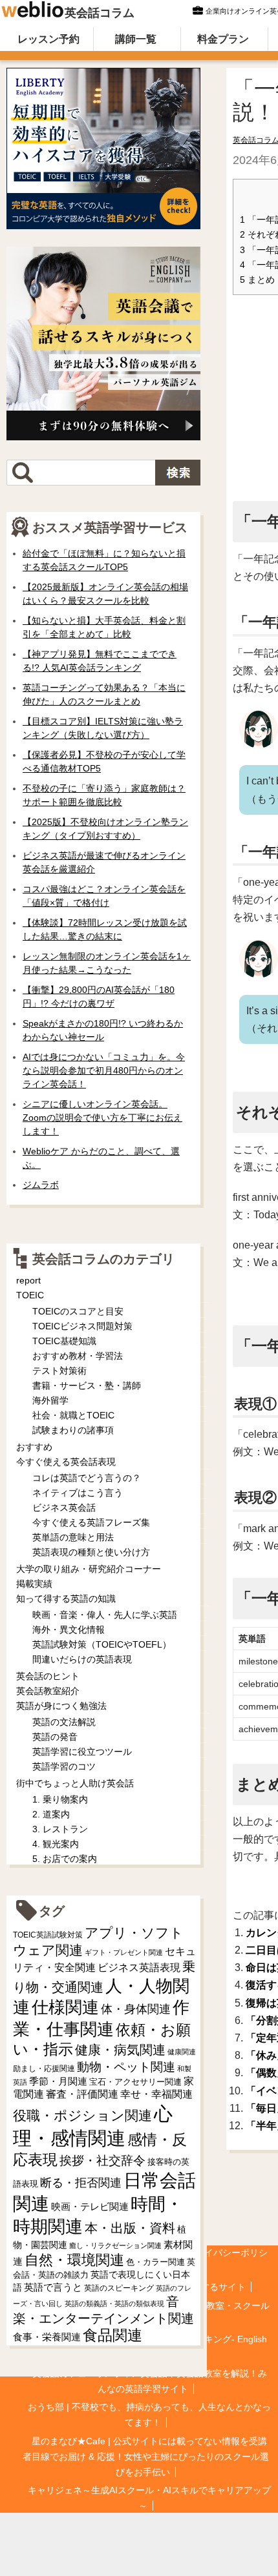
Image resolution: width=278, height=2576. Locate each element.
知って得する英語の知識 (66, 1599)
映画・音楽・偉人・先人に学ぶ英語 (105, 1615)
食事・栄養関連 (47, 2337)
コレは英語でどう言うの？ (87, 1478)
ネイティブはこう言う (78, 1493)
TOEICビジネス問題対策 (82, 1326)
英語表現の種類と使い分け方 (91, 1552)
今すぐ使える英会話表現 (66, 1462)
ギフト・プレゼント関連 (124, 1952)
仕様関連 (65, 2007)
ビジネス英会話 (64, 1508)
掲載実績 (34, 1584)
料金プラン (223, 39)
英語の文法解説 (64, 1722)
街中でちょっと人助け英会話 (75, 1783)
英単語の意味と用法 (73, 1537)
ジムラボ (41, 1185)
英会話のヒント (48, 1676)
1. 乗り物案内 (60, 1799)
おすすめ (34, 1447)
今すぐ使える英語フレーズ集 (91, 1522)
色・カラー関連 (155, 2262)
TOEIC (30, 1295)
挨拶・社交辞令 (102, 2161)
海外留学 (50, 1400)
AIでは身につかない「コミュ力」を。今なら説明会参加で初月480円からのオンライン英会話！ (104, 1070)
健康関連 (182, 2052)
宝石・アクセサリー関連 (135, 2082)
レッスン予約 (48, 39)
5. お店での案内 (65, 1859)
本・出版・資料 (130, 2228)
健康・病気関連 (120, 2050)
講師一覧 (136, 39)
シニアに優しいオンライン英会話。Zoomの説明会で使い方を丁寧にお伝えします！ (102, 1118)
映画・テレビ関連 (90, 2207)
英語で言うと (53, 2287)
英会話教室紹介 (48, 1691)
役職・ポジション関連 (82, 2115)
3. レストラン (60, 1829)
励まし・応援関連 (44, 2069)
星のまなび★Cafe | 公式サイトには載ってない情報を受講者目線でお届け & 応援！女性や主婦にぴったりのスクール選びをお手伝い (146, 2457)
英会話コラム (100, 13)
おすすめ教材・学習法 (78, 1356)
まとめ (257, 280)
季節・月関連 (58, 2081)
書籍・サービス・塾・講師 (87, 1385)
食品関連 (112, 2336)
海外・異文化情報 (69, 1630)
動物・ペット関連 (126, 2067)
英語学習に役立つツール (82, 1752)
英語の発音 (55, 1737)
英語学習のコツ (64, 1766)
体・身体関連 (136, 2009)
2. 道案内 (51, 1814)
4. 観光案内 (56, 1844)
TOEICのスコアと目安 (78, 1311)
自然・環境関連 (74, 2260)
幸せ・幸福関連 (156, 2094)
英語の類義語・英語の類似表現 (114, 2304)
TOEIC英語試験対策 (48, 1935)
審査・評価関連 (82, 2094)
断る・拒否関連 (81, 2183)
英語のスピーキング (119, 2288)
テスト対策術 (59, 1371)
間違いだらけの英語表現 (82, 1659)
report (28, 1280)
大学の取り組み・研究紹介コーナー (89, 1569)
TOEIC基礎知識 (64, 1341)
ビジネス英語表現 (139, 1968)
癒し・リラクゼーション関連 (115, 2245)
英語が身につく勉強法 (61, 1706)
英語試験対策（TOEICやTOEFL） (102, 1644)
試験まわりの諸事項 (73, 1430)
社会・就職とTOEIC (73, 1415)
